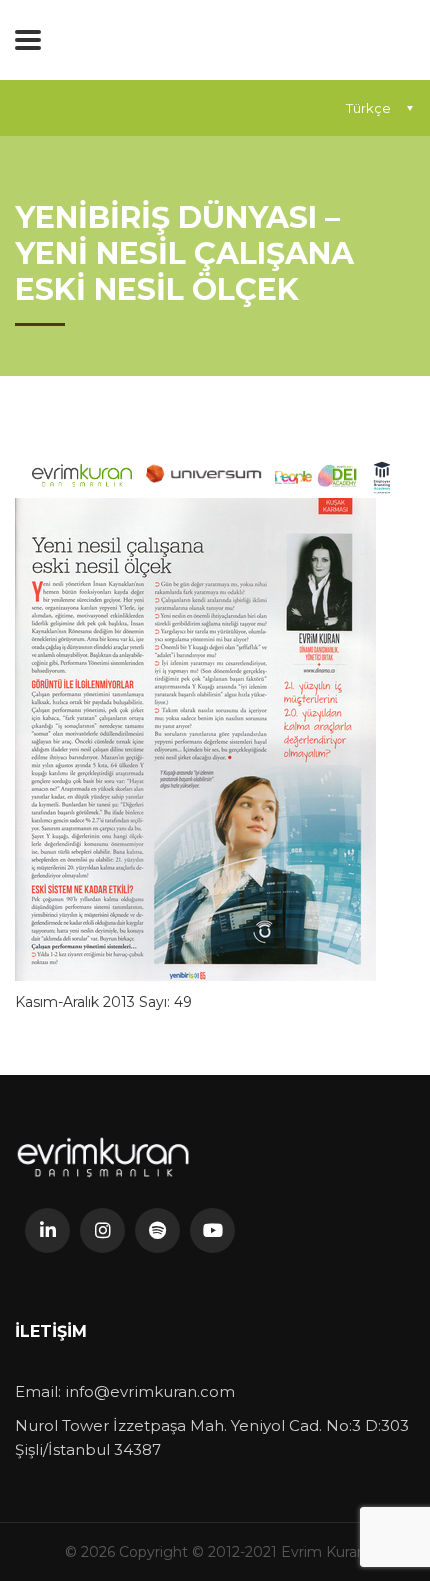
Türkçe (368, 108)
